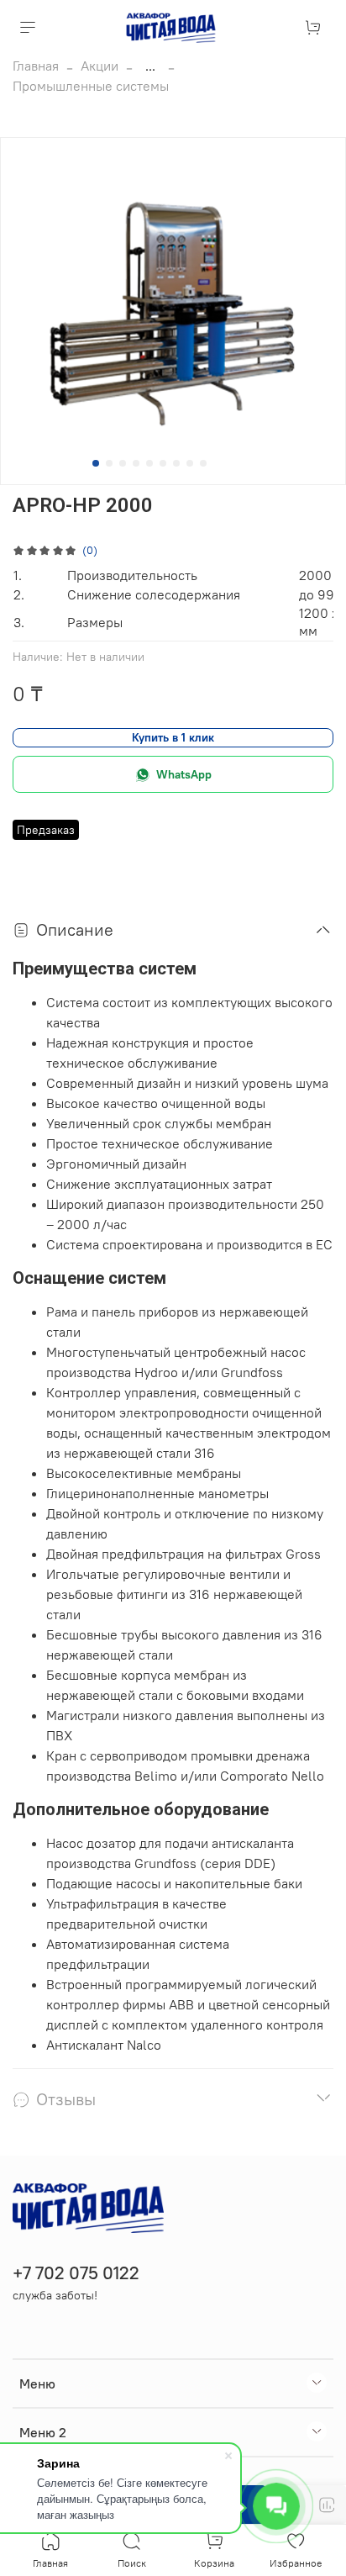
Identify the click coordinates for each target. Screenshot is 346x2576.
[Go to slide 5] (149, 463)
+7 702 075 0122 (76, 2273)
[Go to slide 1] (96, 463)
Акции (100, 66)
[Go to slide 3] (123, 463)
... (150, 66)
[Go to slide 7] (176, 463)
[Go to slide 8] (190, 463)
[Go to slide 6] (163, 463)
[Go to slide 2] (109, 463)
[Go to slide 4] (136, 463)
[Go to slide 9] (203, 463)
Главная (36, 66)
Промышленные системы (91, 86)
